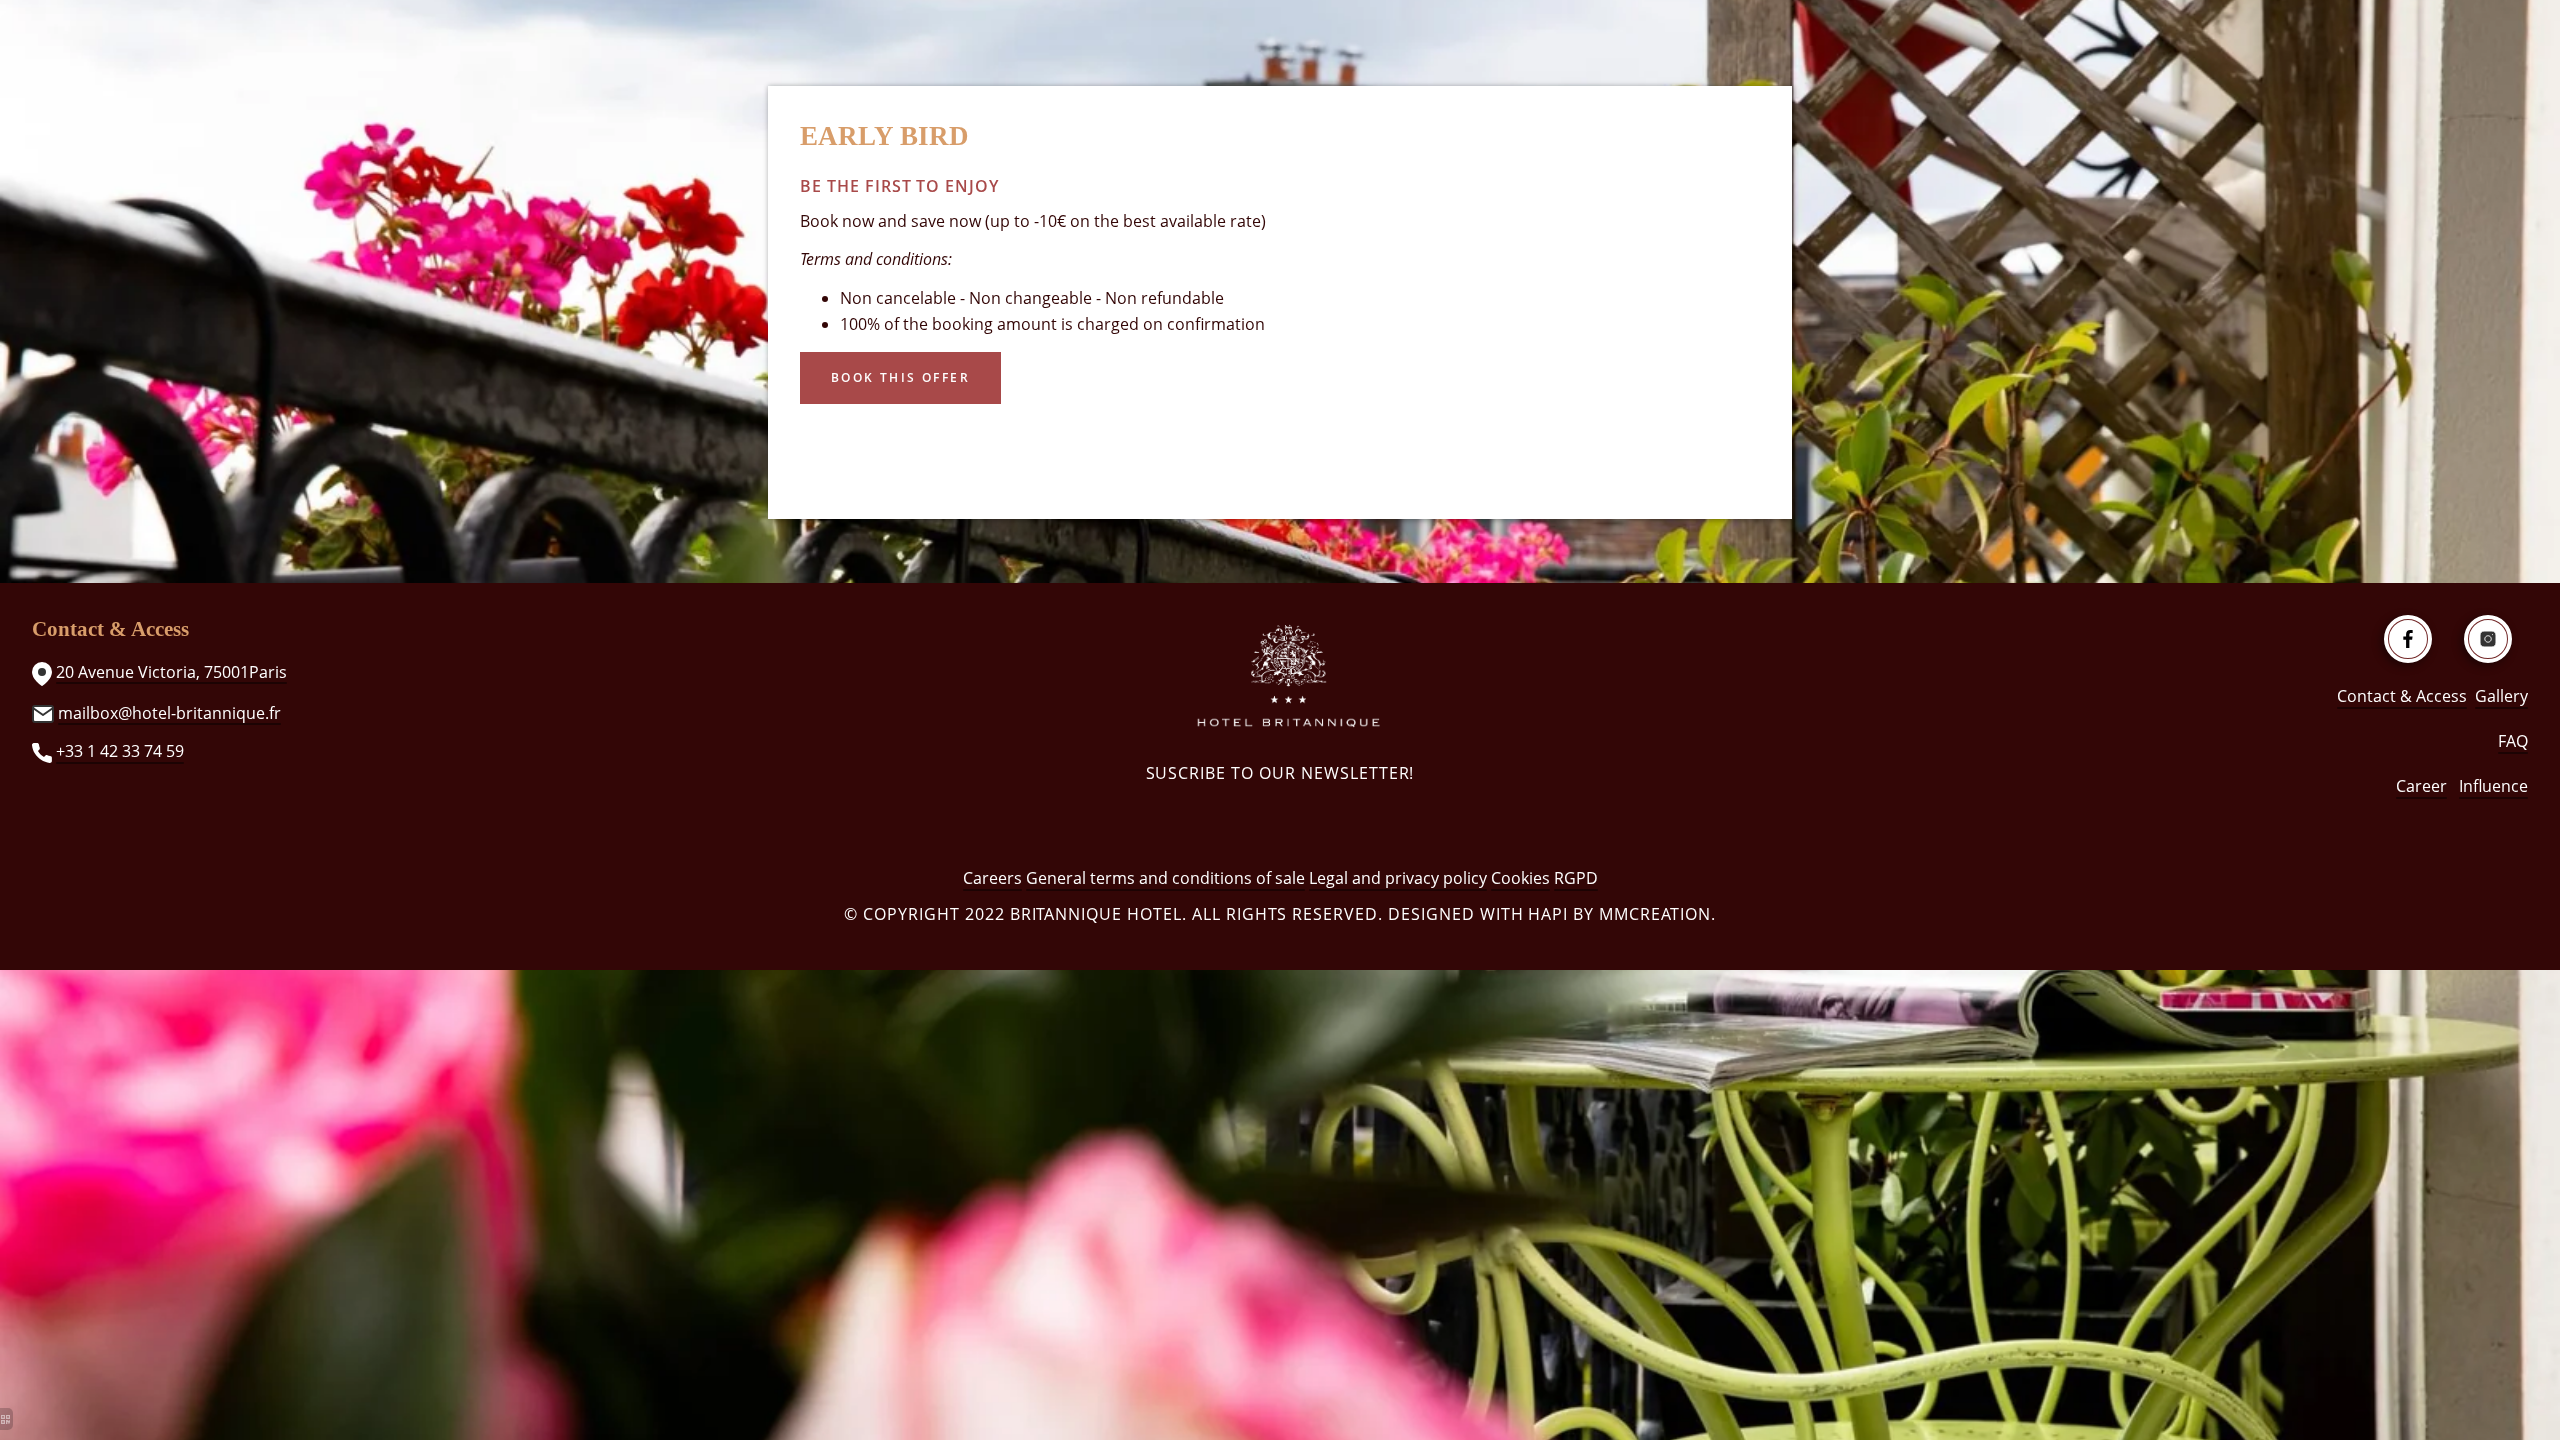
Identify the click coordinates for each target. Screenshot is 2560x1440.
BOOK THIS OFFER (900, 377)
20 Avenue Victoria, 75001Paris (171, 672)
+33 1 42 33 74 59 (120, 751)
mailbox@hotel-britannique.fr (169, 713)
